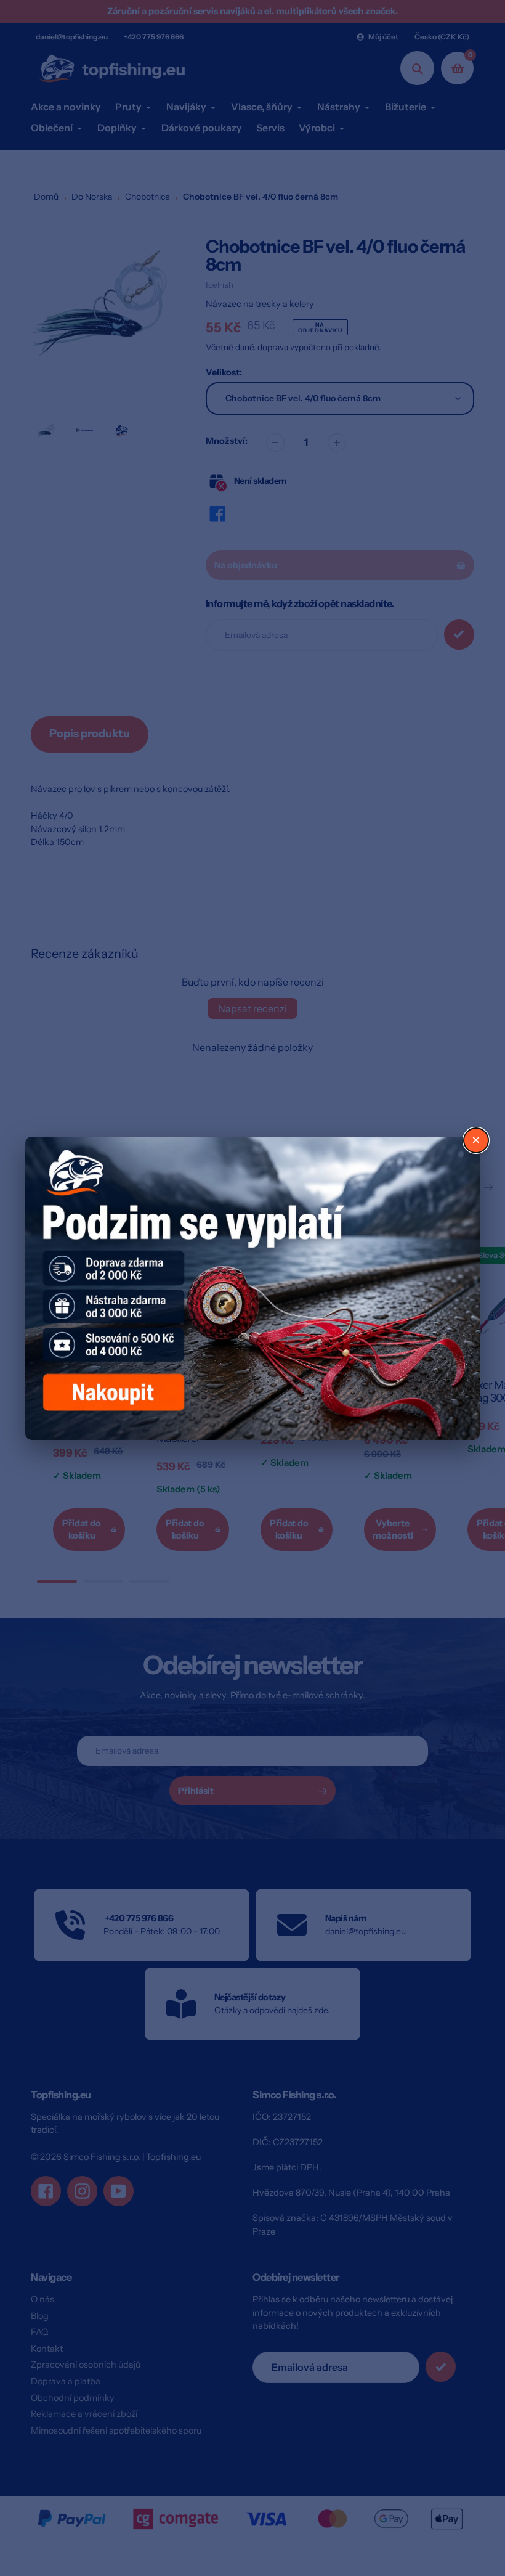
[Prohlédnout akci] (252, 1288)
